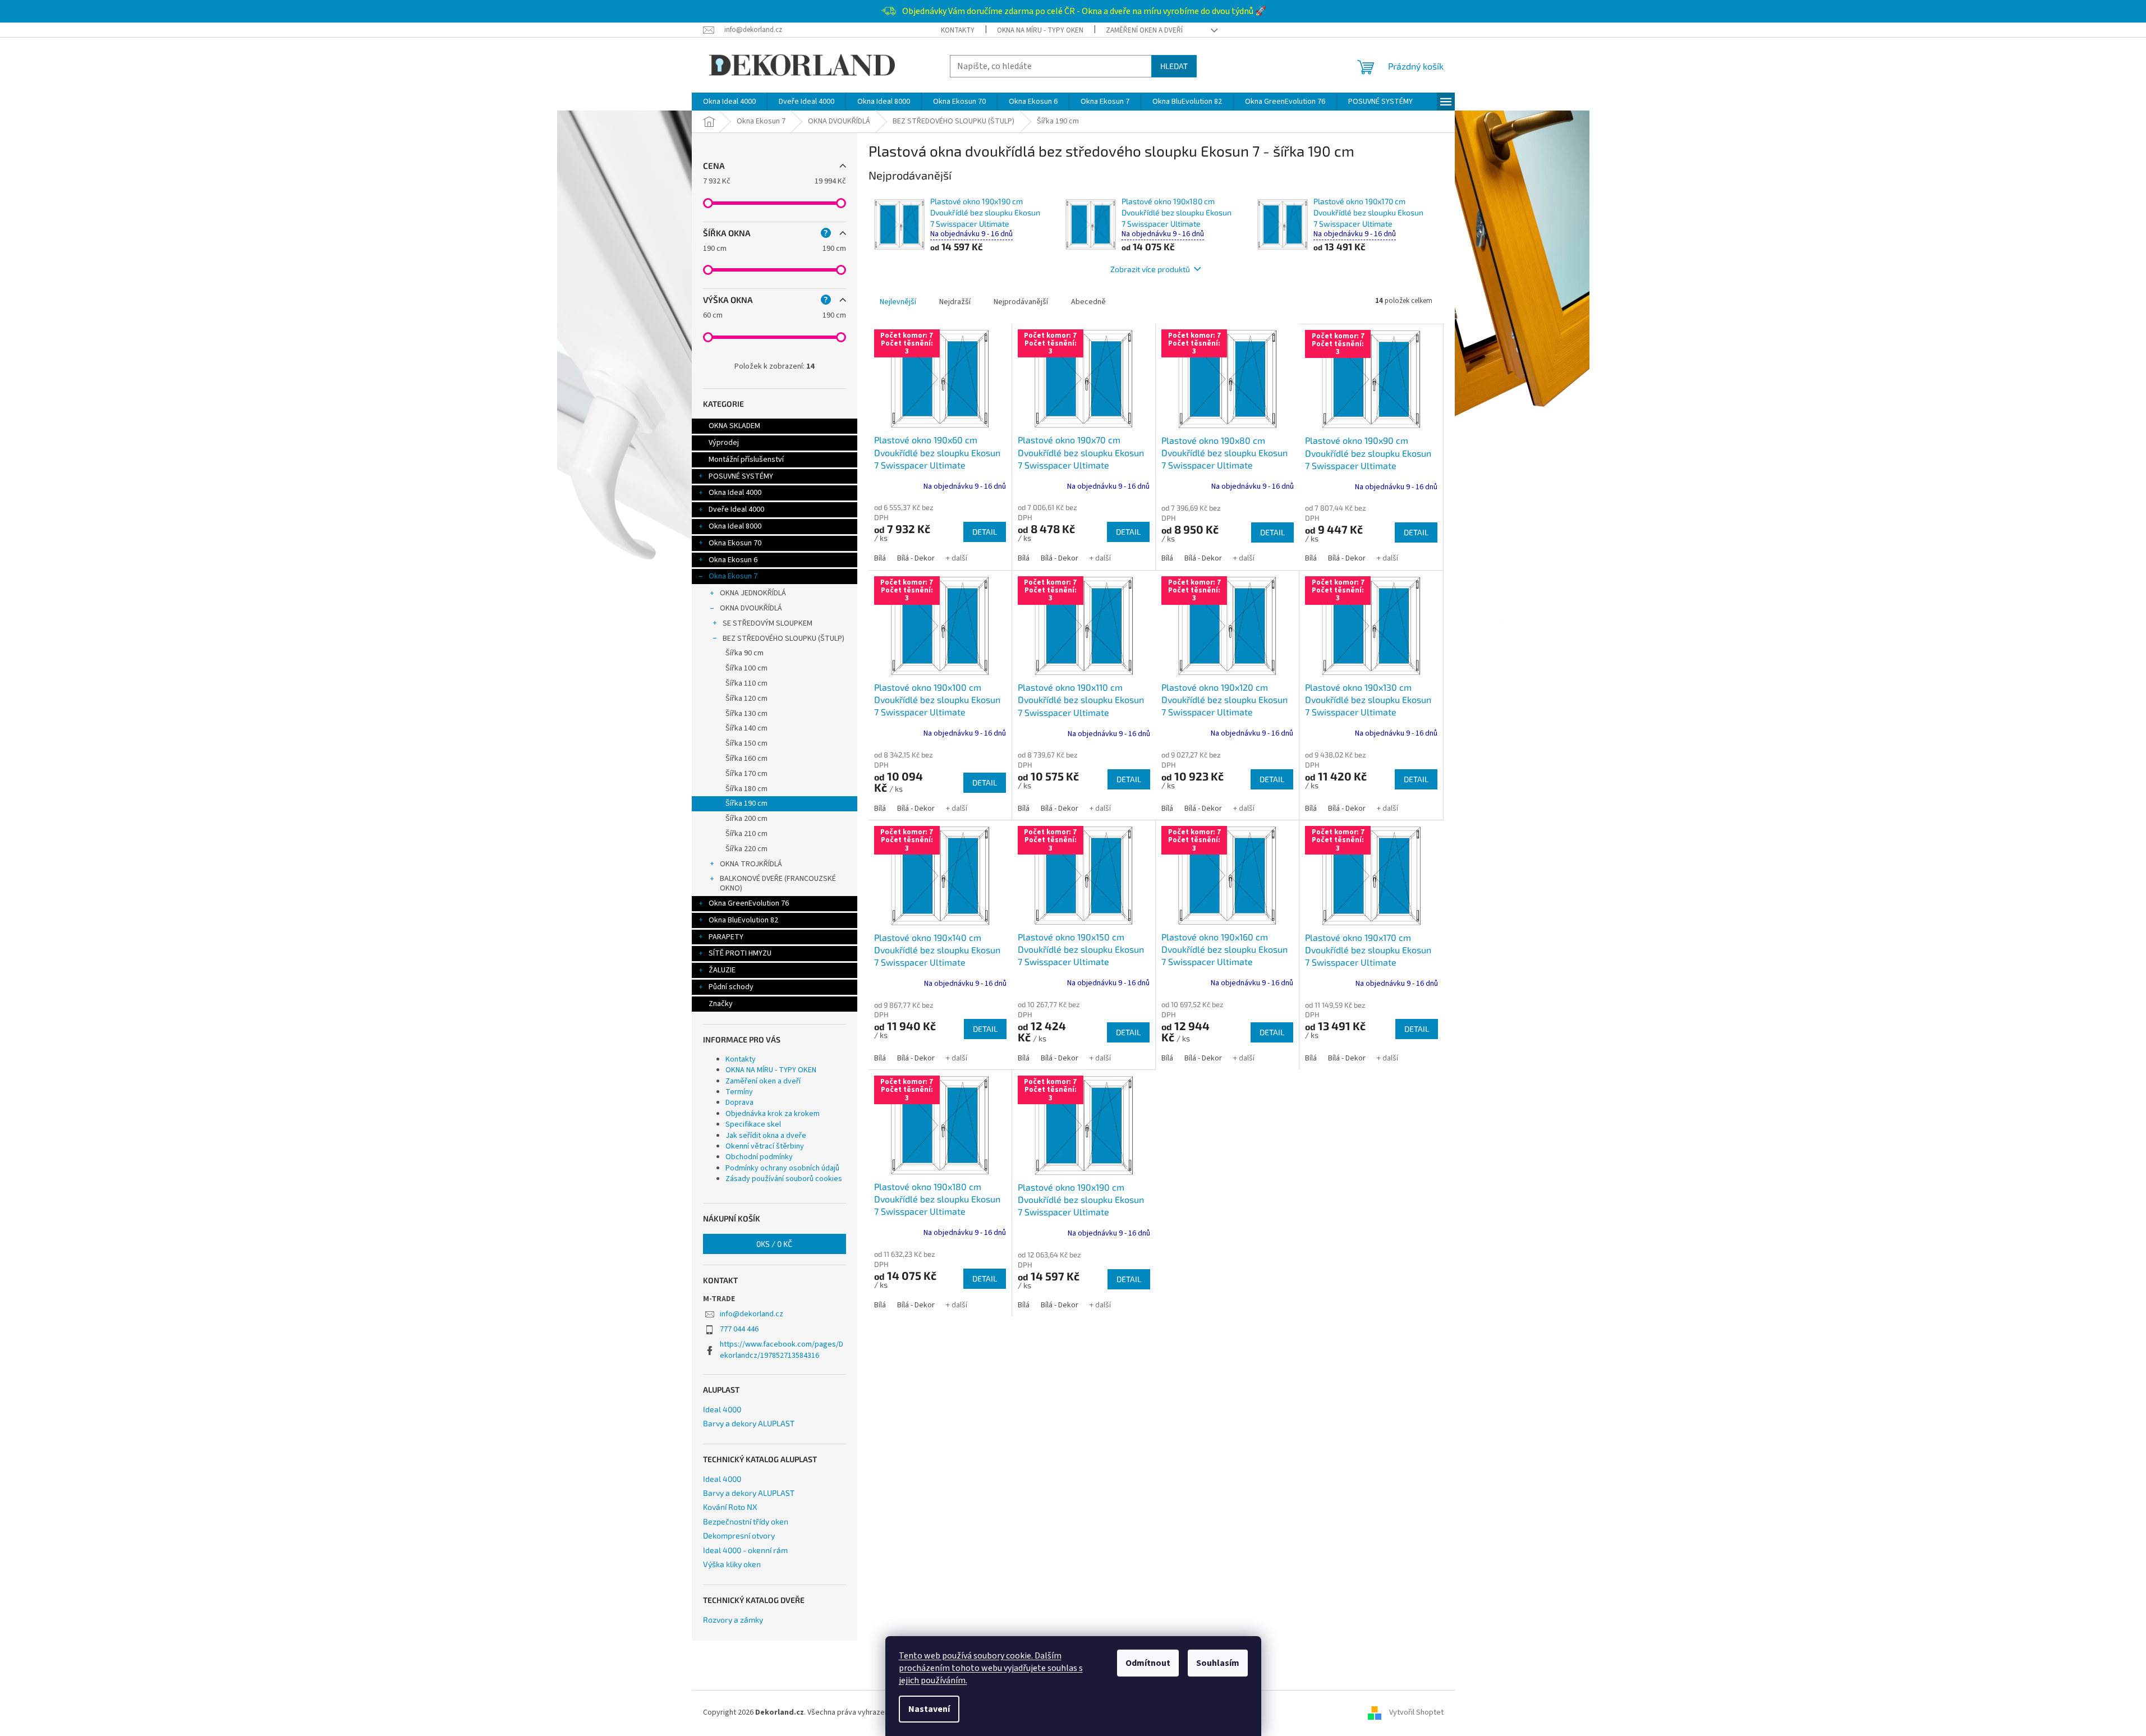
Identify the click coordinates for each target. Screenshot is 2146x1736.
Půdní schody (731, 987)
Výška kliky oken (732, 1564)
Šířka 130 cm (746, 714)
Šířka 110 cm (746, 683)
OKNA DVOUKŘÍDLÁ (751, 608)
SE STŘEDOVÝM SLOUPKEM (768, 623)
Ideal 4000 (722, 1409)
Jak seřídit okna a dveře (766, 1136)
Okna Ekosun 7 (733, 576)
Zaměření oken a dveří (1144, 30)
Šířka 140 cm (746, 728)
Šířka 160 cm (746, 759)
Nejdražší (955, 302)
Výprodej (724, 443)
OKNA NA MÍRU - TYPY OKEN (1040, 30)
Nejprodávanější (1021, 302)
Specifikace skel (753, 1124)
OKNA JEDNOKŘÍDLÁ (753, 593)
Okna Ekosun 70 (735, 543)
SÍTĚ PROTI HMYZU (740, 953)
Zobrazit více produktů (1150, 269)
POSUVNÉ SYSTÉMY (741, 476)
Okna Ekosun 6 (733, 560)
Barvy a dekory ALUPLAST (749, 1423)
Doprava (739, 1103)
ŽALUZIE (722, 970)
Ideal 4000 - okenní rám (745, 1550)
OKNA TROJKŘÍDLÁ (751, 864)
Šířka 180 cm (746, 789)
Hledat (1174, 66)
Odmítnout (1148, 1663)
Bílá (880, 558)
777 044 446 (739, 1329)
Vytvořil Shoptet (1416, 1712)
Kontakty (958, 30)
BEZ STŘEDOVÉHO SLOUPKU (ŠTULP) (784, 639)
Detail (985, 532)
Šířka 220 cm (746, 849)
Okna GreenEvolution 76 (749, 903)
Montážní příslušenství (746, 460)
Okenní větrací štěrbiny (765, 1146)
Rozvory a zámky (733, 1620)
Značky (721, 1004)
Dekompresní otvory (739, 1535)
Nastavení (929, 1709)
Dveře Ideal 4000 (736, 509)
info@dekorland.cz (752, 1314)
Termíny (739, 1092)
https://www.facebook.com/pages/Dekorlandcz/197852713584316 (782, 1350)
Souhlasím (1218, 1663)
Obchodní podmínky (759, 1157)
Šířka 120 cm (746, 699)
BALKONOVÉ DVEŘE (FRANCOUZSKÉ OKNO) (778, 883)
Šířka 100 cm (746, 668)
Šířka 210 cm (746, 834)
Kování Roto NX (730, 1507)
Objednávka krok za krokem (773, 1114)
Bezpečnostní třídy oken (746, 1521)
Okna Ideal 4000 (735, 493)
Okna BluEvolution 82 (743, 920)
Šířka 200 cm (746, 819)
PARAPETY (726, 937)
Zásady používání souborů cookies (784, 1179)
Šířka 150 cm (746, 743)
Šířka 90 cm (745, 653)
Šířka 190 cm (746, 803)
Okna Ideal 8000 (735, 526)
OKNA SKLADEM (734, 426)
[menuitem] (729, 102)
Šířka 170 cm (746, 774)
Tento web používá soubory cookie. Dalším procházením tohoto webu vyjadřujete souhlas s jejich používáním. (991, 1668)
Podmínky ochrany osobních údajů (782, 1168)
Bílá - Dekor (916, 558)
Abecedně (1088, 302)
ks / (774, 1244)
